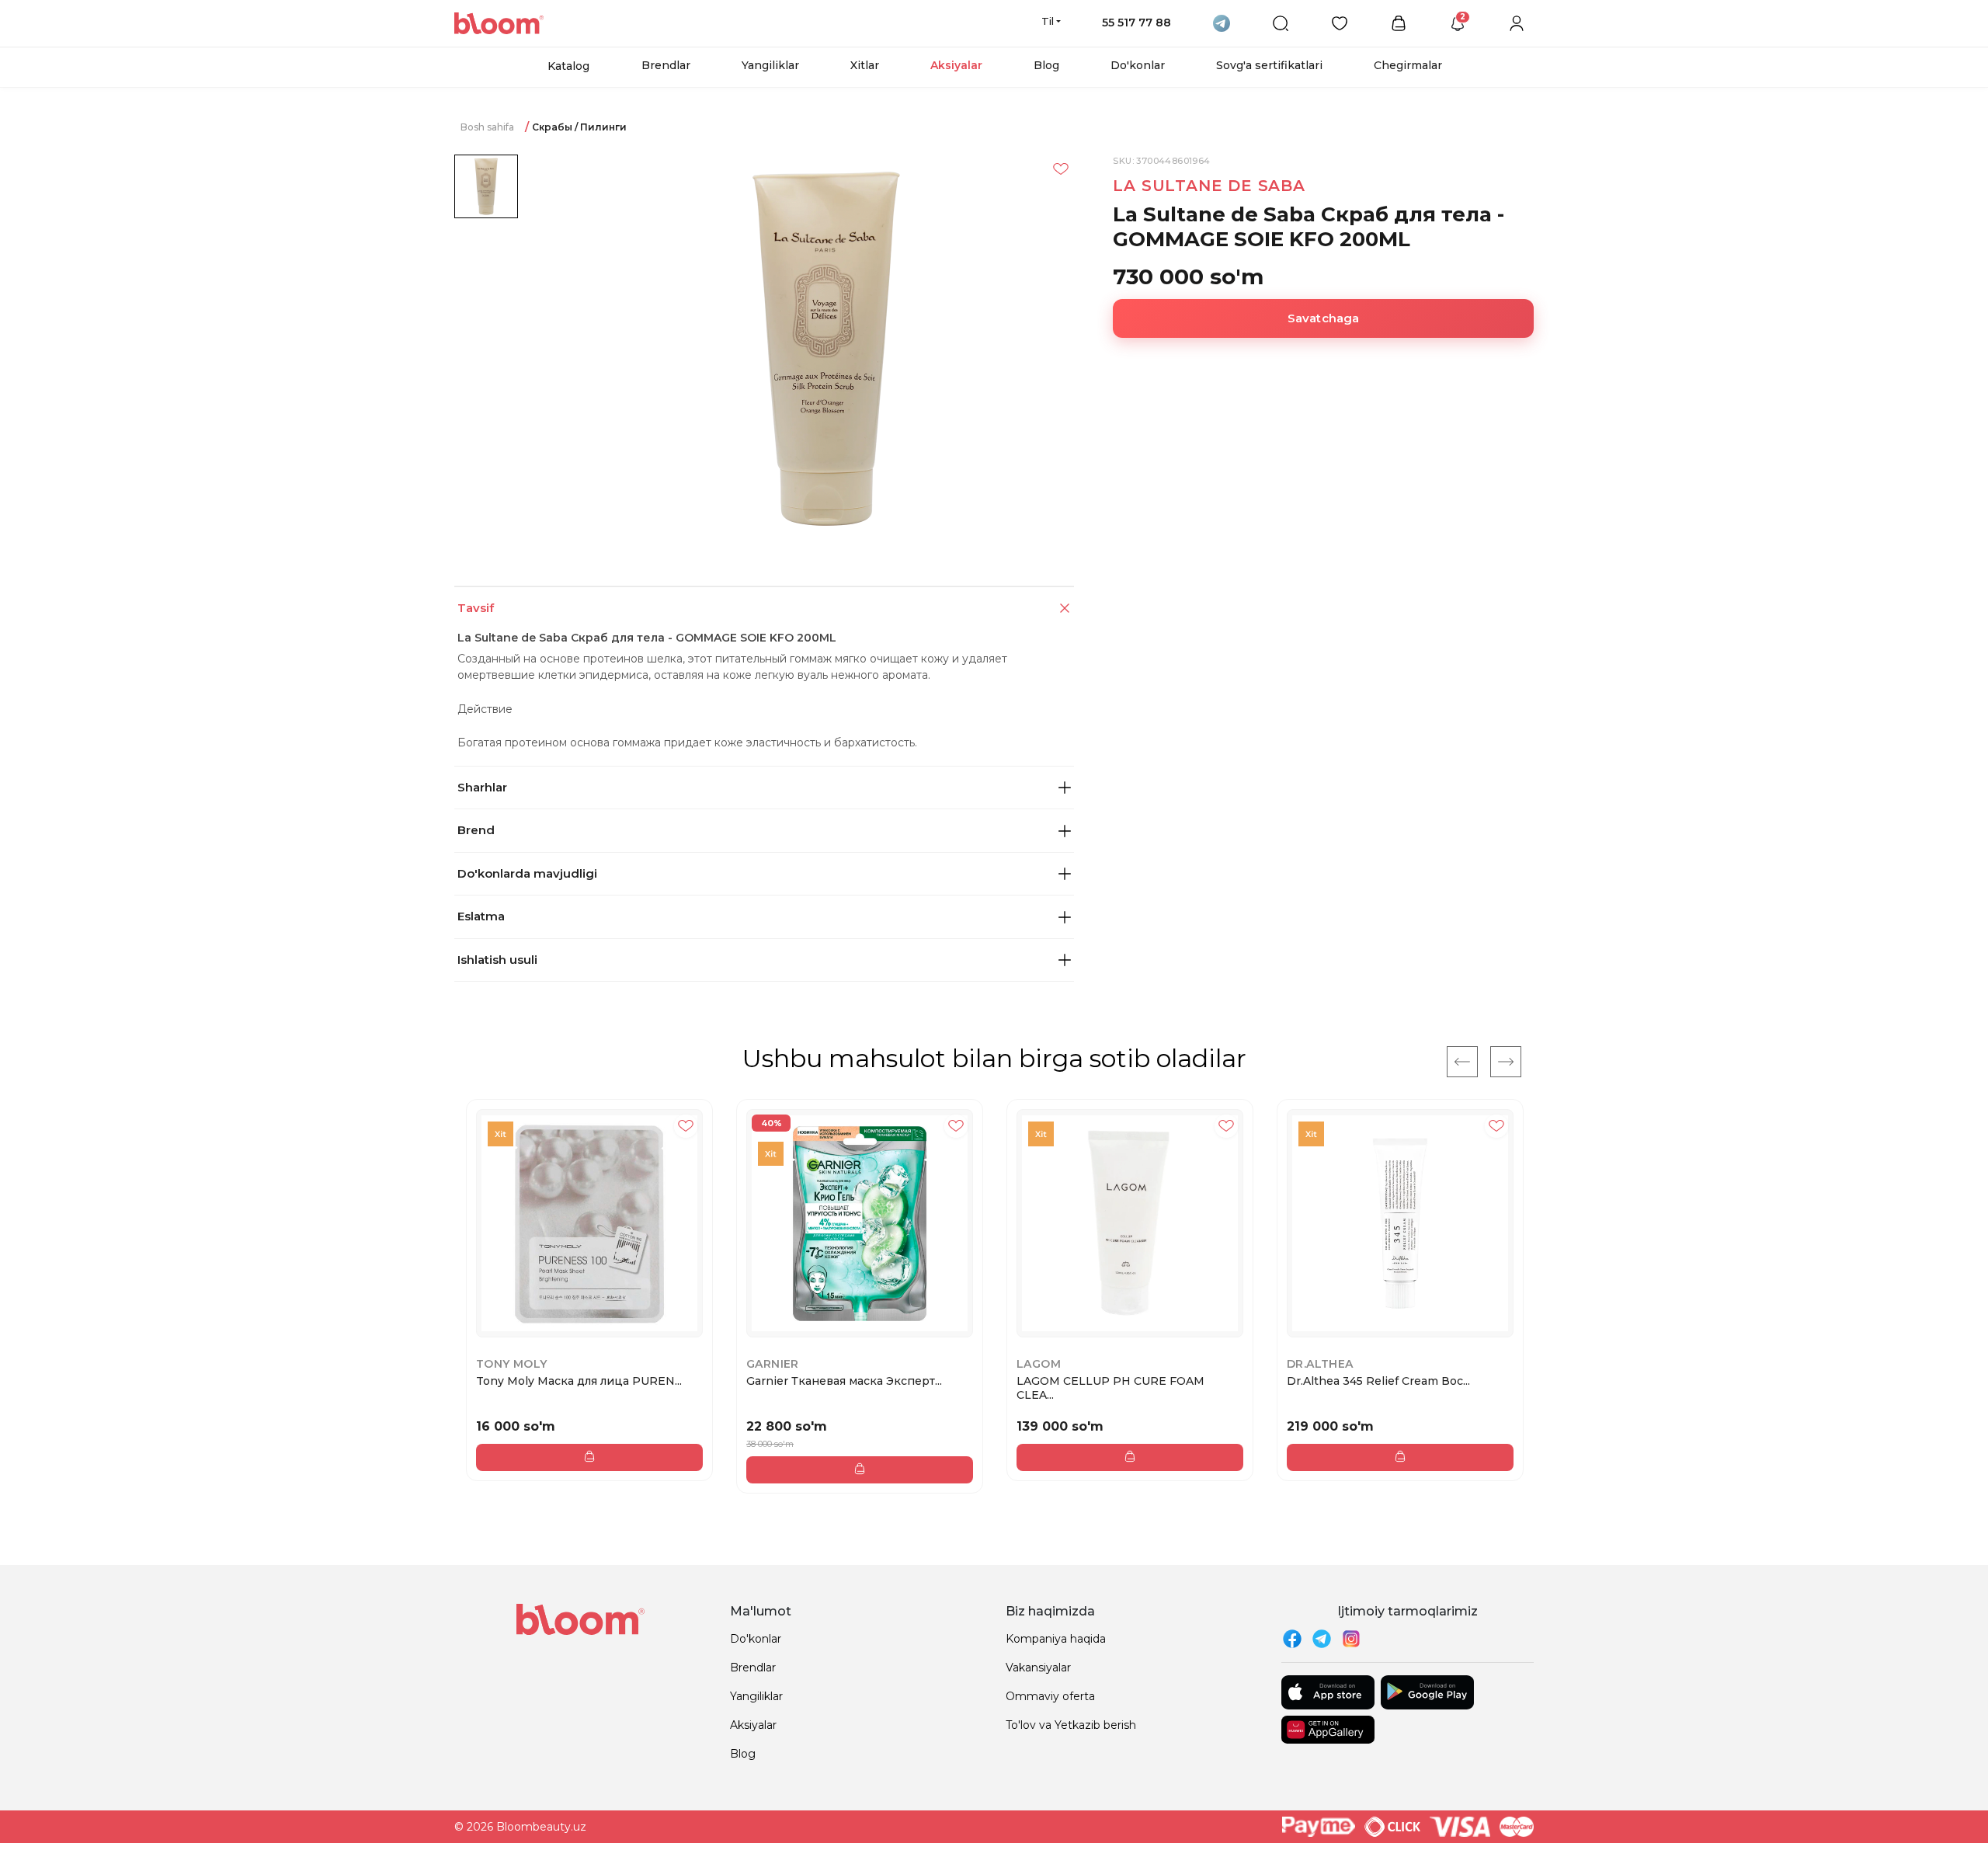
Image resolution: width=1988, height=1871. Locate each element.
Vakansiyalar (1038, 1668)
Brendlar (666, 65)
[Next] (1506, 1062)
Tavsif (476, 608)
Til (1048, 21)
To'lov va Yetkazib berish (1071, 1725)
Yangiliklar (770, 65)
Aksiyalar (956, 65)
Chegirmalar (1408, 65)
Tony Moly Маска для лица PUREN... (579, 1381)
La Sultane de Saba (1209, 186)
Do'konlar (1138, 65)
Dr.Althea (1320, 1364)
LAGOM (1039, 1364)
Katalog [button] (568, 66)
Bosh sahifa (487, 127)
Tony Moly (512, 1364)
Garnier (773, 1364)
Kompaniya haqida (1056, 1639)
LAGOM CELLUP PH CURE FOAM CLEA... (1110, 1388)
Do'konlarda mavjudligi (527, 873)
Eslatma (481, 916)
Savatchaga (1324, 318)
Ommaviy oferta (1050, 1696)
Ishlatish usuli (497, 960)
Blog (1046, 65)
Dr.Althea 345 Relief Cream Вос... (1378, 1381)
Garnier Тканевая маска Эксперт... (844, 1381)
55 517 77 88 (1136, 23)
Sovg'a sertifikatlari (1269, 65)
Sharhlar (482, 787)
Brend (476, 830)
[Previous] (1462, 1062)
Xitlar (865, 65)
